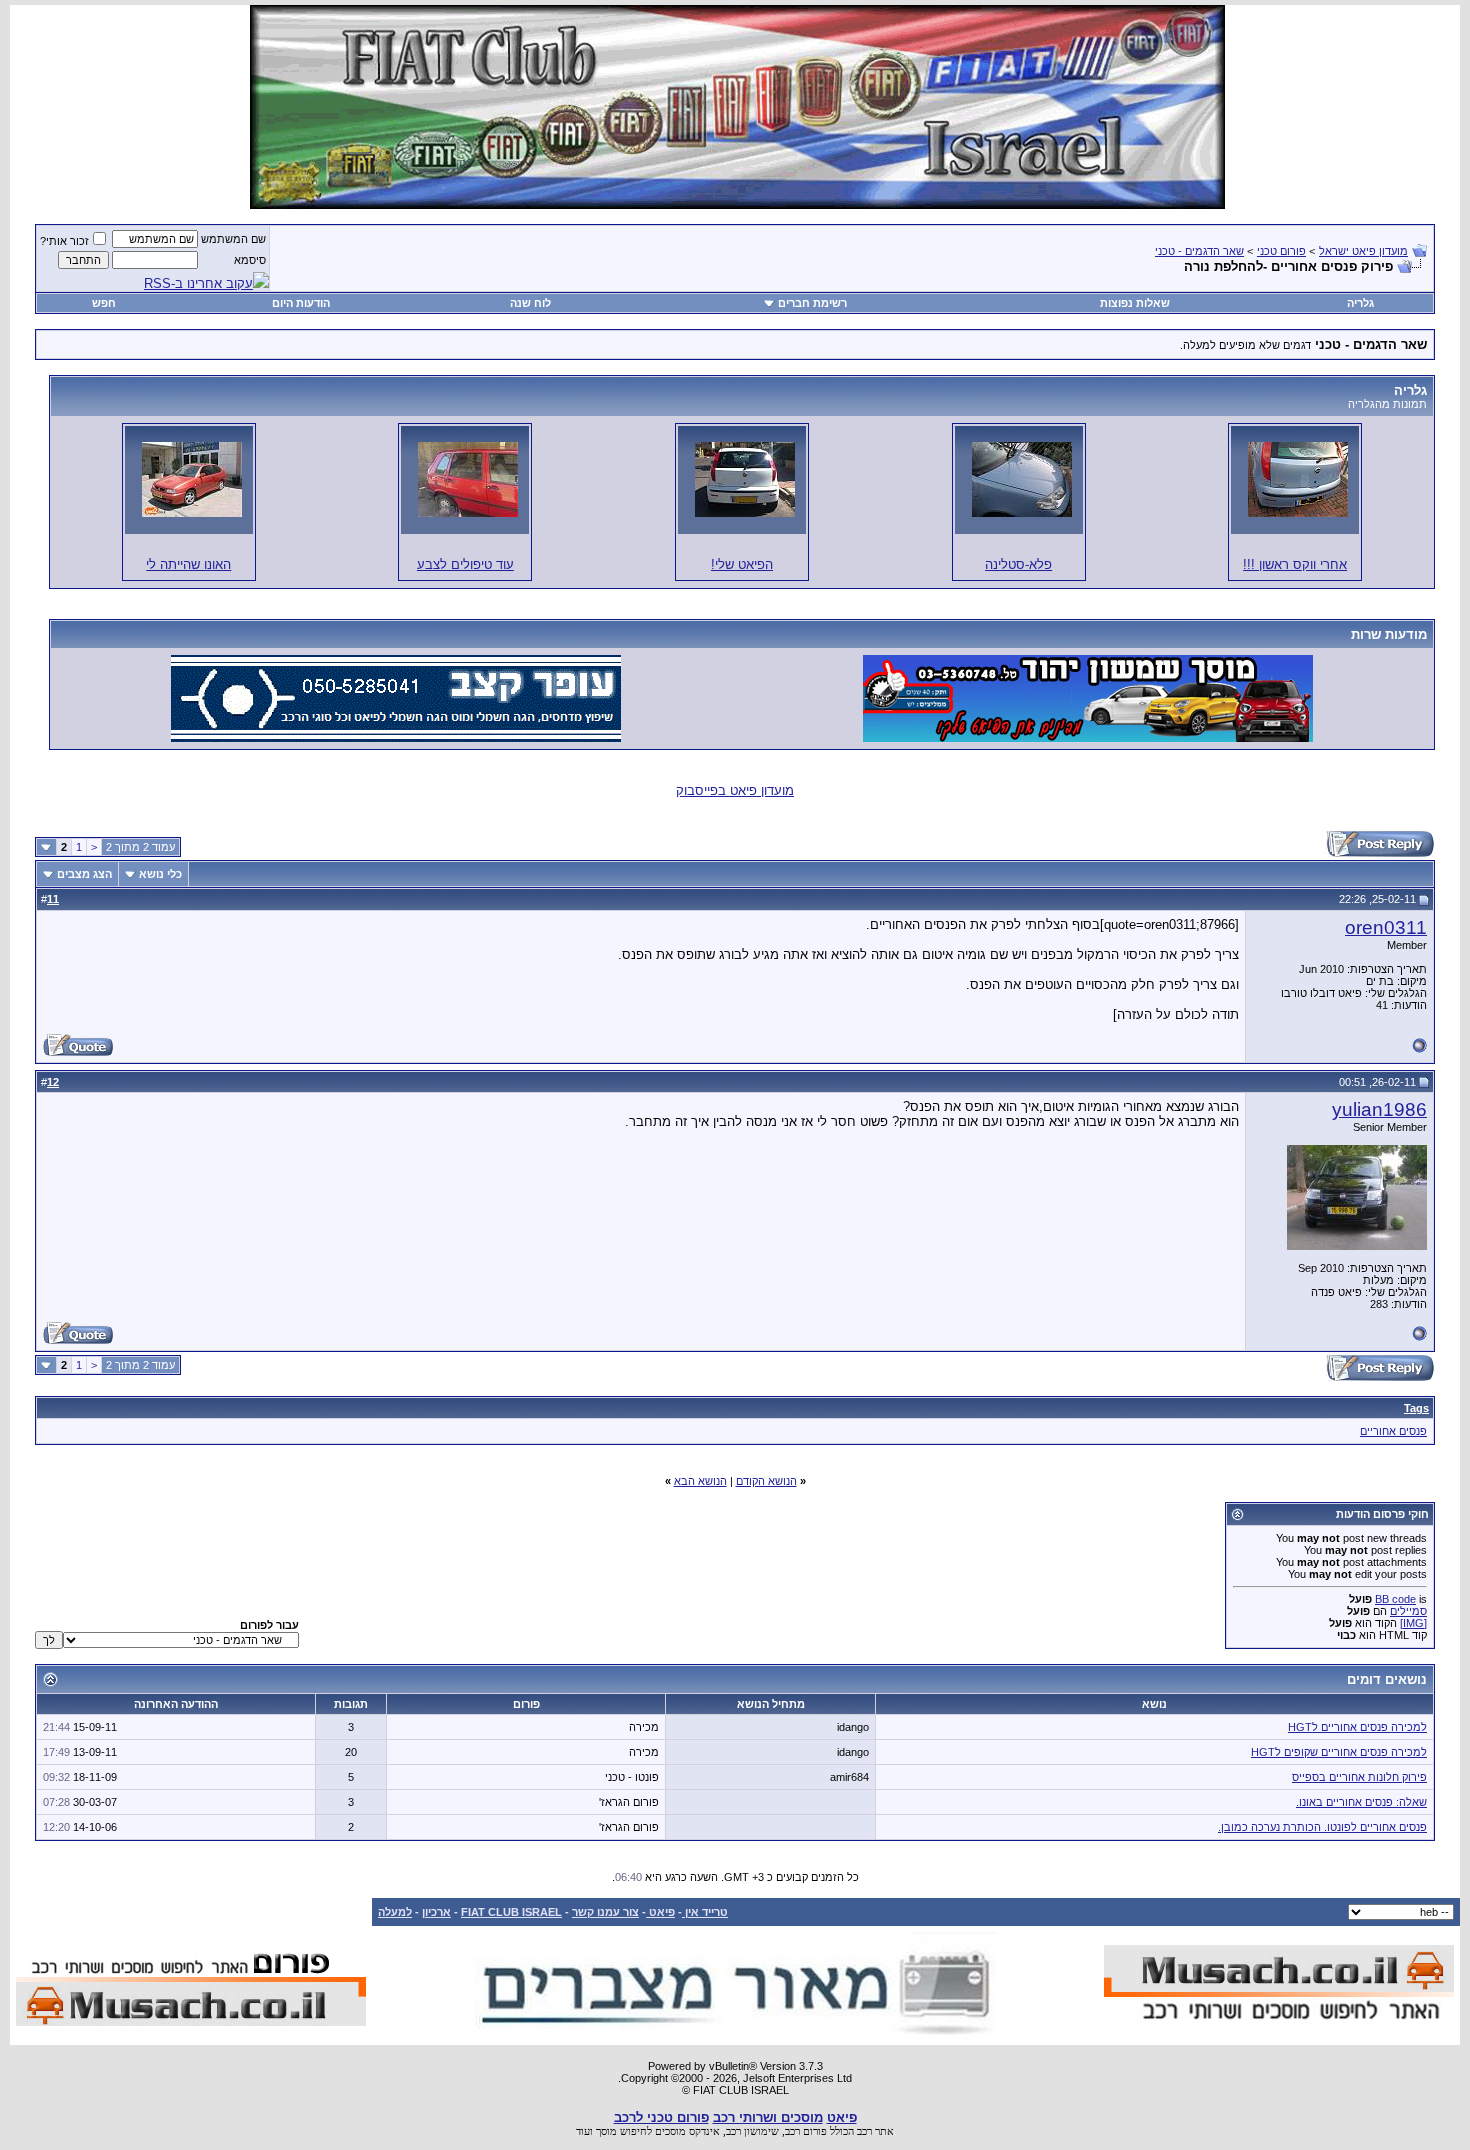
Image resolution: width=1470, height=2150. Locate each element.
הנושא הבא (700, 1481)
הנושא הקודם (766, 1481)
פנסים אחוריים (1393, 1431)
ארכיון (436, 1912)
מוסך (606, 2131)
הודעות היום (301, 303)
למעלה (395, 1912)
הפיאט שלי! (742, 564)
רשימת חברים (812, 303)
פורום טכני (1281, 251)
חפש (104, 303)
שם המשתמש (233, 239)
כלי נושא (160, 874)
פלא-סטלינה (1018, 564)
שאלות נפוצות (1135, 303)
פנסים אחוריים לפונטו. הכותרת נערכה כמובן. (1322, 1827)
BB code (1395, 1599)
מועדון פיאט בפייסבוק (735, 790)
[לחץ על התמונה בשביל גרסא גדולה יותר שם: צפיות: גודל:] (1298, 479)
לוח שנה (530, 303)
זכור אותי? (64, 241)
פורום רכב (806, 2131)
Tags (1416, 1408)
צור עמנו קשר (605, 1912)
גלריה (1360, 303)
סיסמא (250, 260)
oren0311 (1386, 927)
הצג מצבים (84, 874)
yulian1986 (1379, 1109)
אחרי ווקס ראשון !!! (1295, 564)
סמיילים (1408, 1611)
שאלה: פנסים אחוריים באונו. (1361, 1802)
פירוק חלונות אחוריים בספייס (1359, 1777)
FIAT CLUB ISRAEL (511, 1912)
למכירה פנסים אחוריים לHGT (1357, 1727)
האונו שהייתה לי (188, 564)
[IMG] (1413, 1623)
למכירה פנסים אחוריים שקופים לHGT (1339, 1752)
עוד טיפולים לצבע (465, 564)
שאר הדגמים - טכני (1199, 251)
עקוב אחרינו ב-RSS (198, 283)
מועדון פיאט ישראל (1363, 251)
